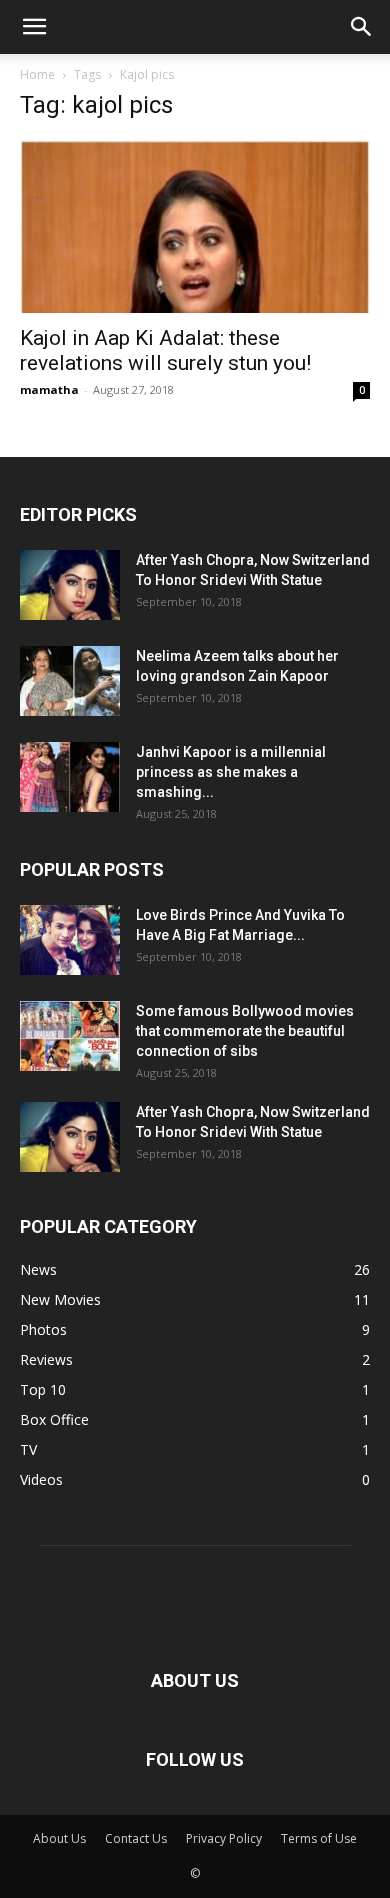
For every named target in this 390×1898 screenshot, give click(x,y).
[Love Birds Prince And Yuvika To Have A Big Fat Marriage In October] (70, 940)
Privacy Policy (224, 1838)
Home (37, 74)
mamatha (49, 389)
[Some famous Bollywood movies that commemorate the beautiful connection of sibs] (70, 1036)
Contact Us (136, 1838)
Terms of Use (319, 1838)
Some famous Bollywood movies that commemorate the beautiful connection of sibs (245, 1031)
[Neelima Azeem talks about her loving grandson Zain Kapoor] (70, 681)
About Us (59, 1838)
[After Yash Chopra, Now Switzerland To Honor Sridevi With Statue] (70, 585)
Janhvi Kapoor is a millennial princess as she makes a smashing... (231, 772)
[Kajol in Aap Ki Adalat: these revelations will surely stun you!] (195, 226)
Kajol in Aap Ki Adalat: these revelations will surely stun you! (165, 350)
